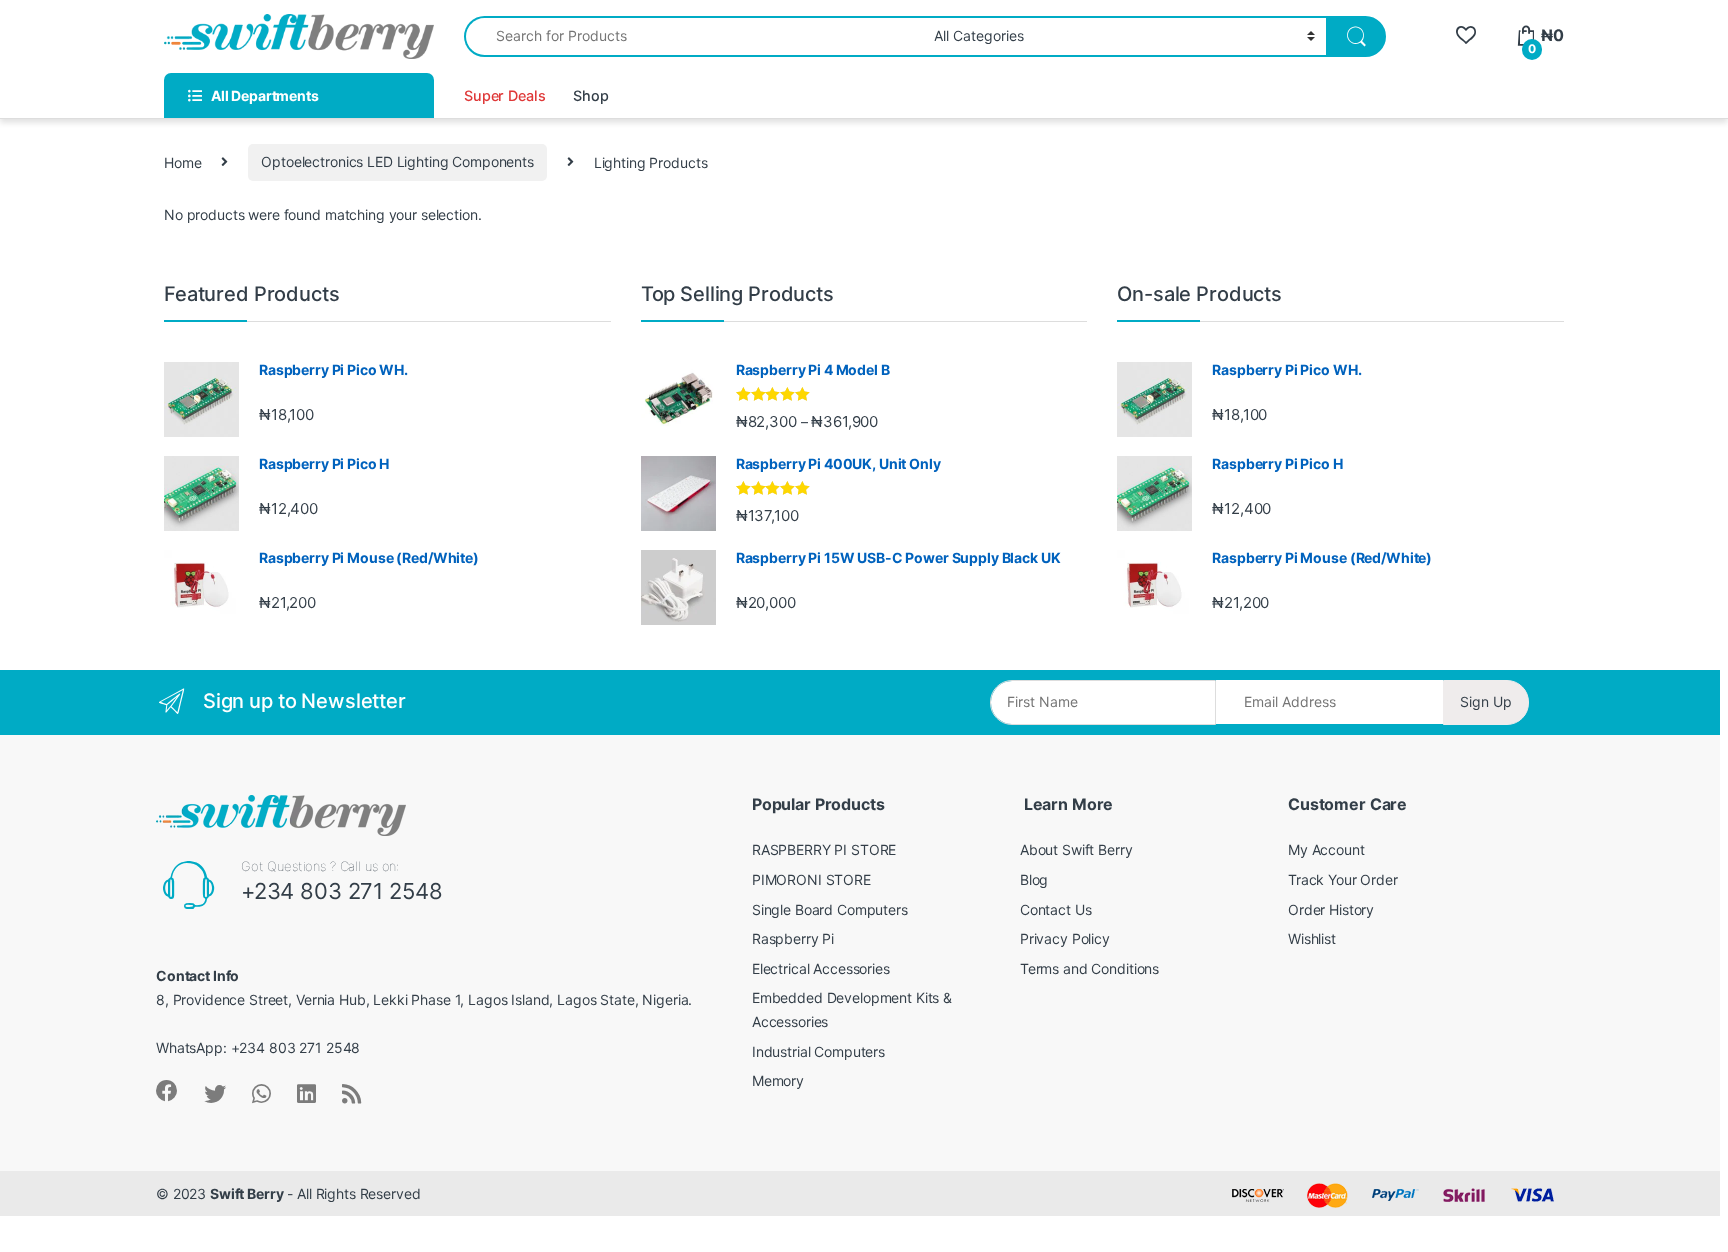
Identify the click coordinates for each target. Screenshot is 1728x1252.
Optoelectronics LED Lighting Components (397, 161)
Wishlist (1312, 938)
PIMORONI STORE (811, 879)
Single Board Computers (830, 909)
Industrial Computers (818, 1051)
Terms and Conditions (1089, 968)
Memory (778, 1080)
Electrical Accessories (821, 968)
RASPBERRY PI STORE (824, 849)
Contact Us (1056, 909)
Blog (1034, 879)
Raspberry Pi (793, 938)
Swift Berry (246, 1193)
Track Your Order (1343, 879)
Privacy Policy (1065, 938)
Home (182, 161)
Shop (590, 95)
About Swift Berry (1076, 849)
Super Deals (504, 95)
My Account (1326, 849)
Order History (1331, 909)
